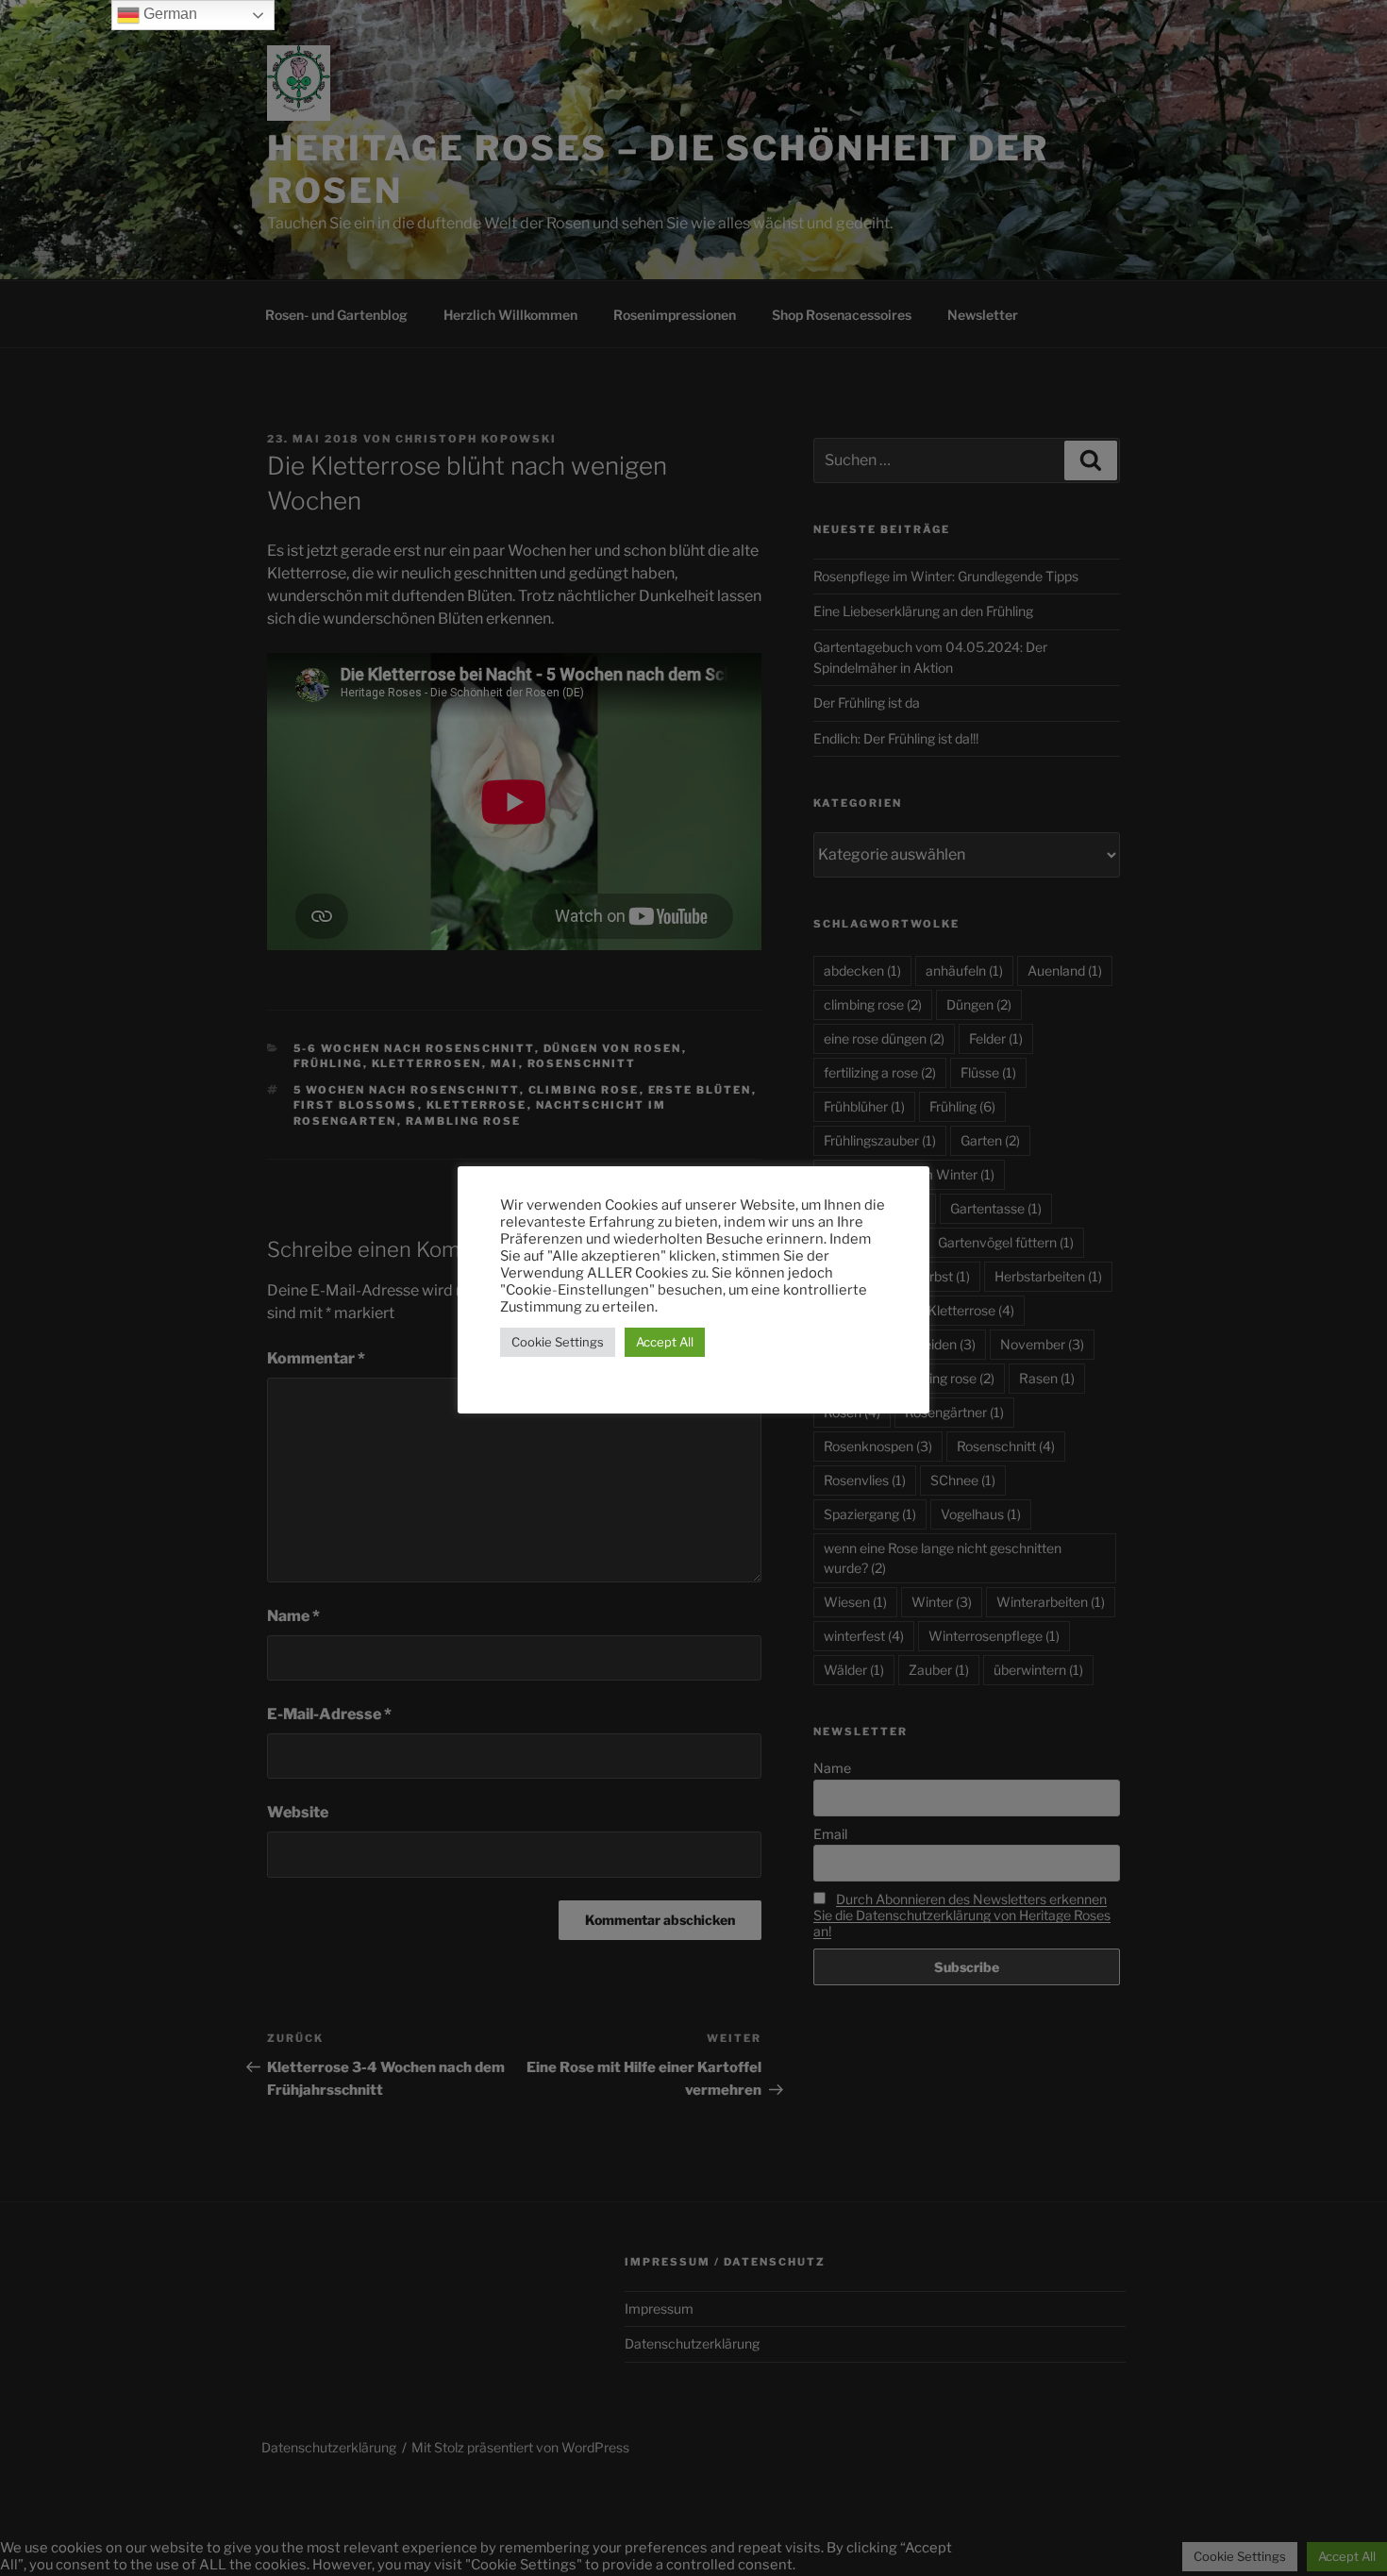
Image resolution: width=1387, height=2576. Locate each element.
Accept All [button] (665, 1342)
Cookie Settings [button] (558, 1342)
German (168, 14)
